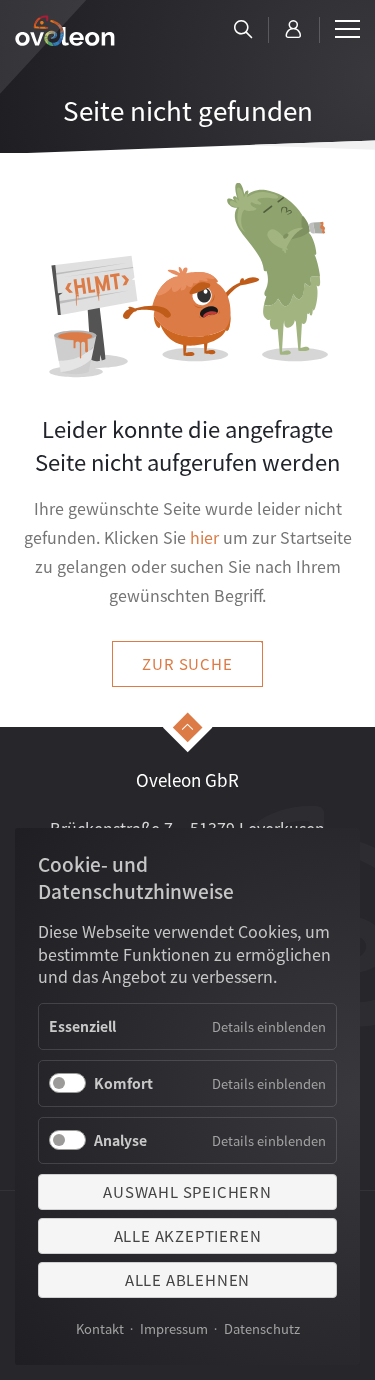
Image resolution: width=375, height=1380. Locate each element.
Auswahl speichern (187, 1191)
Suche (243, 30)
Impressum (174, 1328)
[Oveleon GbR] (65, 30)
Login (294, 30)
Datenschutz (262, 1328)
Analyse (120, 1140)
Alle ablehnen (187, 1279)
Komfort (123, 1083)
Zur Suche (187, 663)
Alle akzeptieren (188, 1235)
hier (204, 537)
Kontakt (100, 1328)
